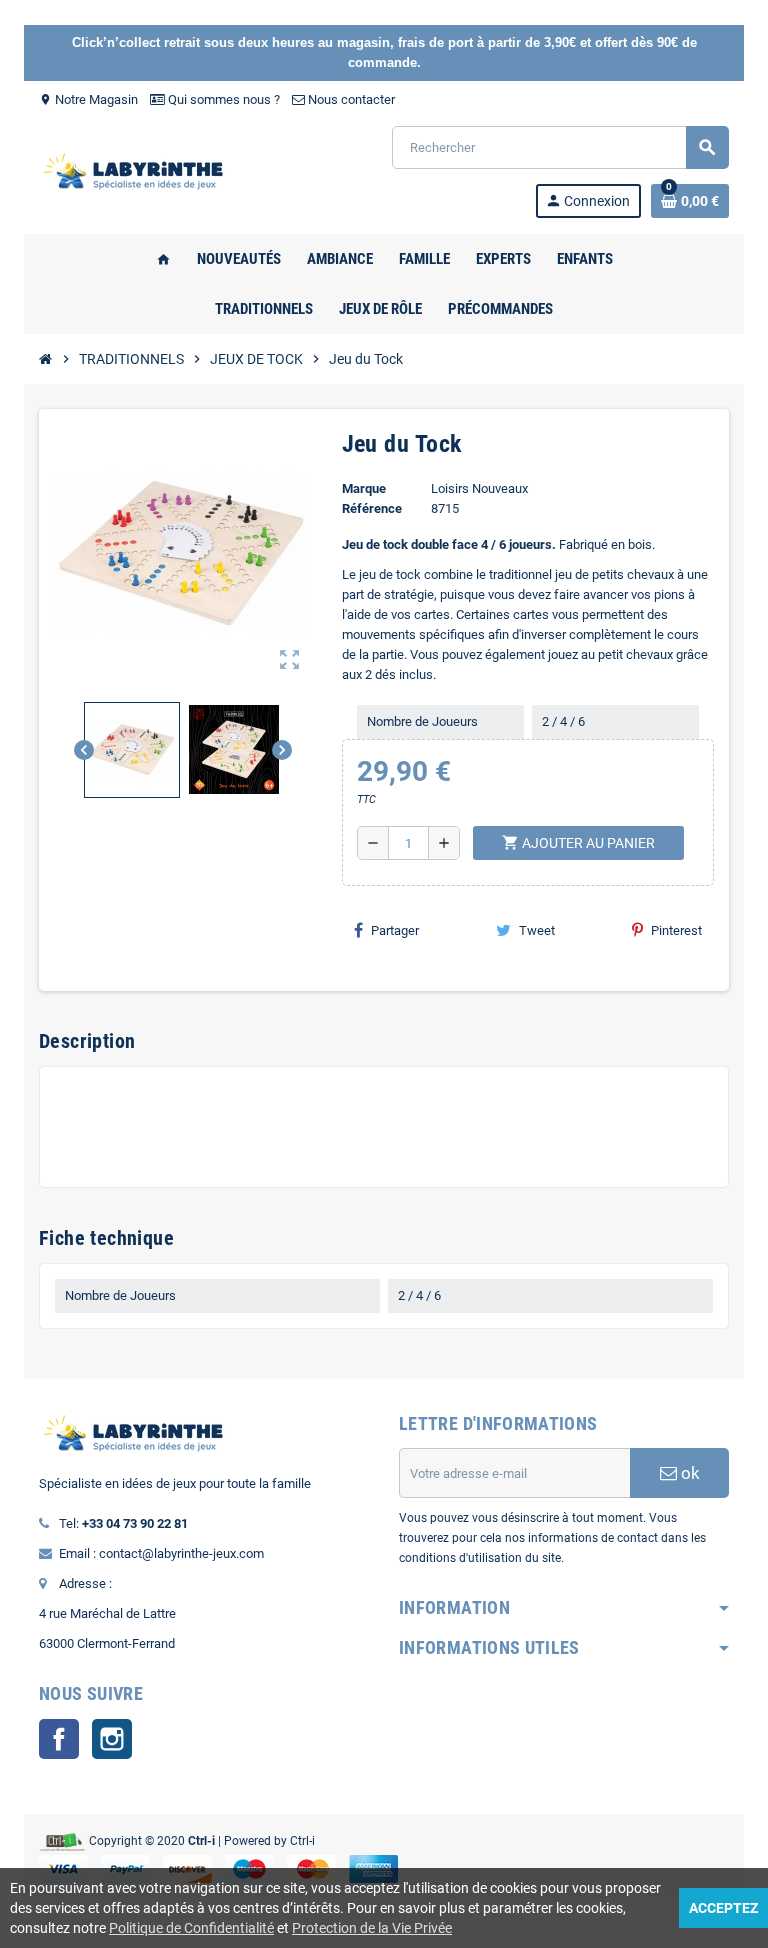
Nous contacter (350, 99)
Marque (364, 488)
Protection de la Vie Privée (372, 1928)
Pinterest (676, 930)
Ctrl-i (302, 1841)
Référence (372, 508)
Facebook (59, 1739)
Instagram (112, 1739)
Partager (395, 930)
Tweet (537, 930)
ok (688, 1473)
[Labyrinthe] (139, 170)
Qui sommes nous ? (222, 99)
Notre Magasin (88, 99)
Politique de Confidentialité (191, 1928)
